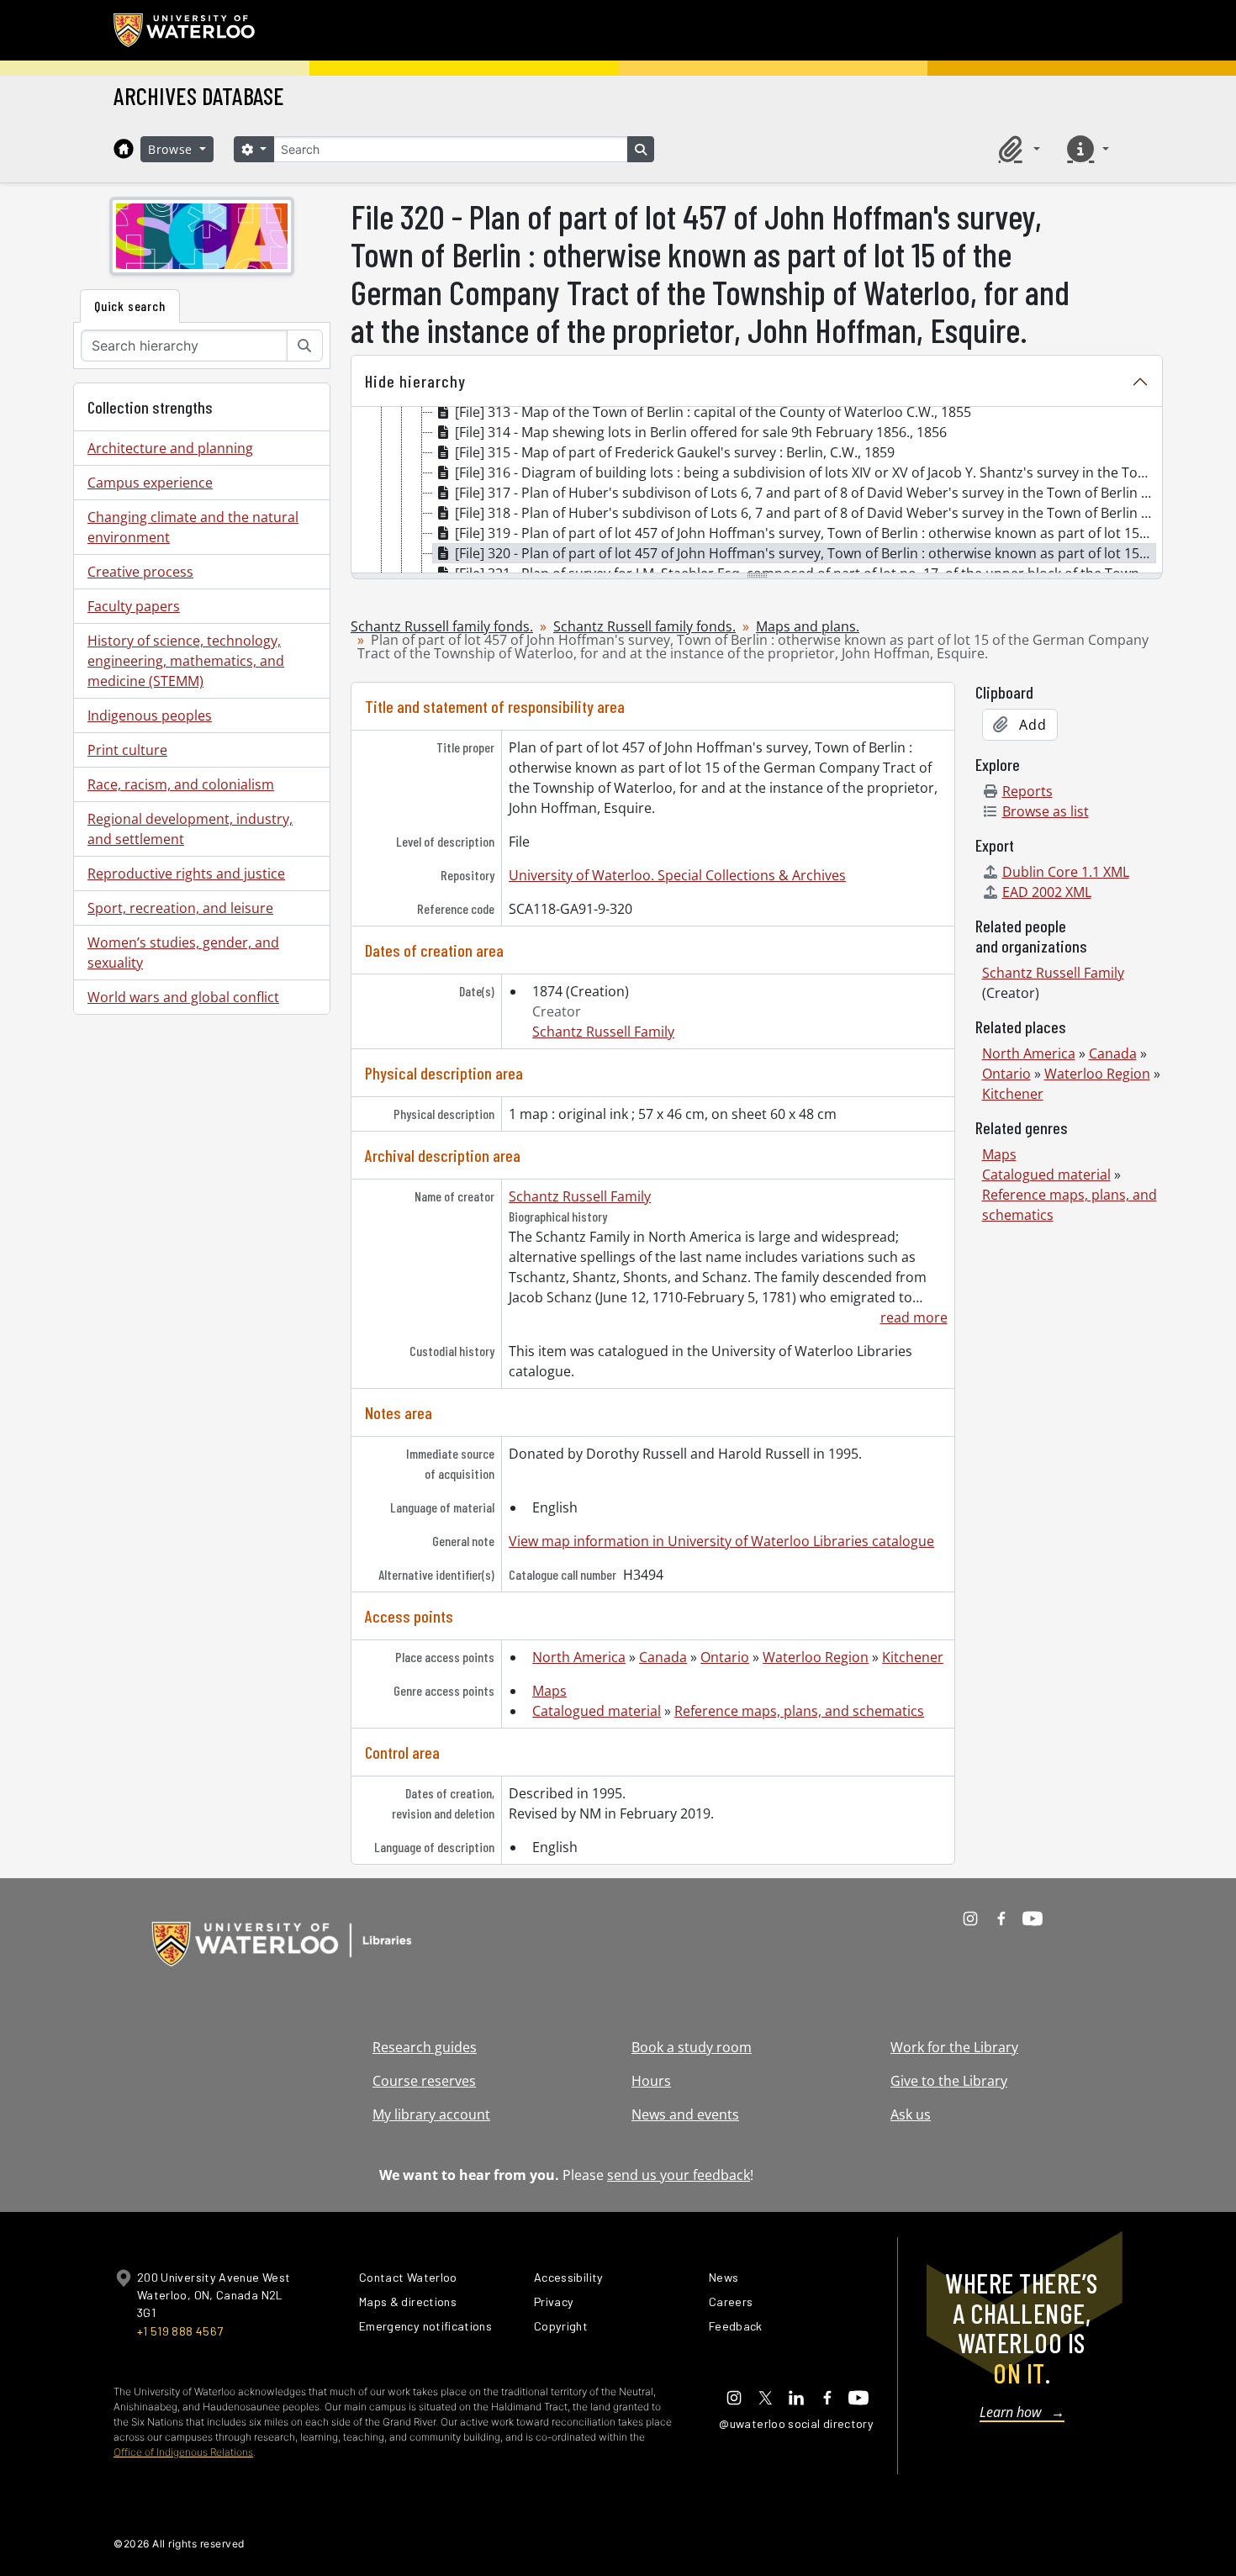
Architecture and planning (170, 448)
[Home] (124, 149)
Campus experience (150, 483)
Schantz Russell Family (603, 1032)
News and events (685, 2114)
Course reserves (424, 2081)
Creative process (140, 572)
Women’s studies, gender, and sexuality (183, 953)
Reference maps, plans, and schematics (799, 1711)
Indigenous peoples (150, 715)
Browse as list (1046, 811)
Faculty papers (134, 606)
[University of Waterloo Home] (185, 30)
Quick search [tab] (130, 306)
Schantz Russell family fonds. (442, 626)
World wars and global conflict (183, 997)
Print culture (127, 750)
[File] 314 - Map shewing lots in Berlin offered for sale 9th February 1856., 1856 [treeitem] (701, 432)
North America (579, 1657)
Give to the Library (949, 2081)
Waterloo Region (816, 1657)
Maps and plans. (808, 626)
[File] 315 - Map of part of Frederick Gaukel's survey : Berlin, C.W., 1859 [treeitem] (675, 452)
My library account (431, 2114)
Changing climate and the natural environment (193, 527)
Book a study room (692, 2047)
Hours (651, 2081)
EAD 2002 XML (1047, 892)
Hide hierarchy (415, 381)
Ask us (911, 2114)
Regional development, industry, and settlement (190, 829)
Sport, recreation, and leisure (180, 908)
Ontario (725, 1657)
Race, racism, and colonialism (181, 784)
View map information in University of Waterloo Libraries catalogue (721, 1541)
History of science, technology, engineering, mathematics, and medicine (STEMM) (186, 661)
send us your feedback (679, 2175)
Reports (1027, 791)
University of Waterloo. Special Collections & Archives (677, 875)
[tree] (757, 491)
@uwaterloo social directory (796, 2423)
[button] (1017, 149)
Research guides (425, 2047)
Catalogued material (597, 1711)
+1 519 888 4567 (180, 2331)
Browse (172, 149)
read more (914, 1317)
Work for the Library (954, 2047)
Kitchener (913, 1657)
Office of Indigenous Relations (183, 2452)
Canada (663, 1657)
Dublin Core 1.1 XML (1066, 872)
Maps (549, 1691)
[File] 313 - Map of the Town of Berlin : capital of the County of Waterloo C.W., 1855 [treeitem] (713, 412)
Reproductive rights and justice (186, 874)
